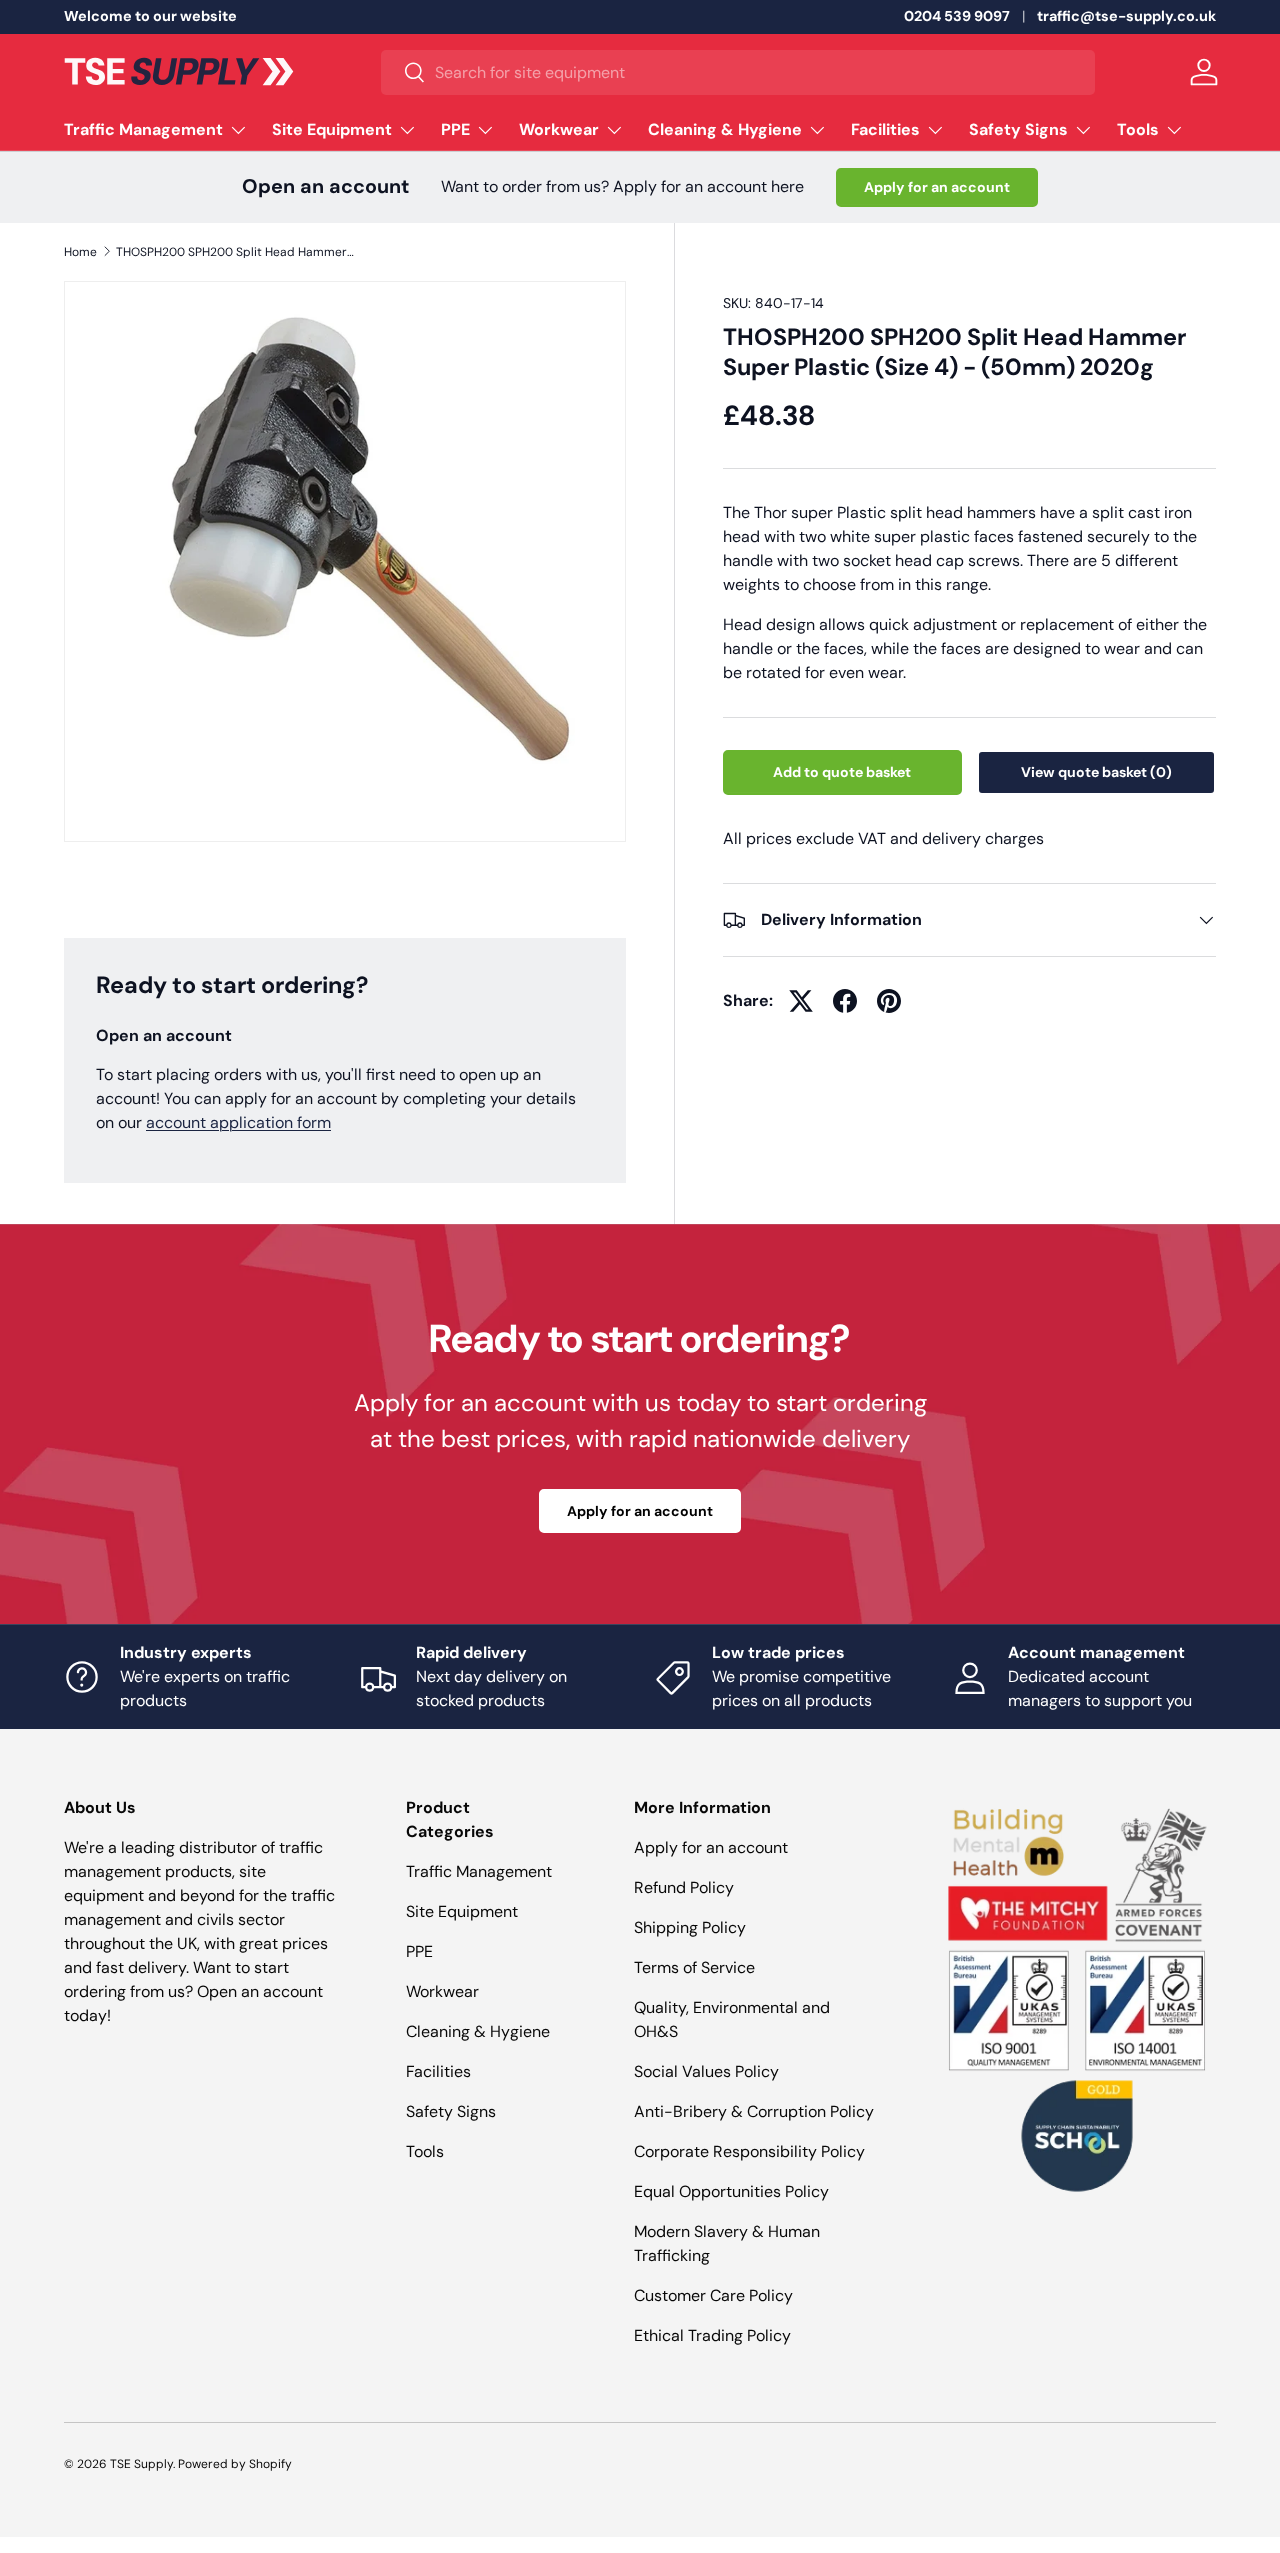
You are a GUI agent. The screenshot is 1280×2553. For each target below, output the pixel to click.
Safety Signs (1018, 129)
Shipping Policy (690, 1927)
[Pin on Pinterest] (889, 1001)
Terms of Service (694, 1967)
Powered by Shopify (235, 2464)
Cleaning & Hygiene (725, 129)
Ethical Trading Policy (712, 2335)
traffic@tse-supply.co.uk (1126, 16)
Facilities (885, 129)
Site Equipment (332, 129)
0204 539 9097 (957, 16)
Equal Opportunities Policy (731, 2191)
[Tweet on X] (801, 1001)
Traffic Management (143, 129)
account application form (238, 1122)
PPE (455, 129)
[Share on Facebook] (845, 1001)
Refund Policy (684, 1887)
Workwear (559, 129)
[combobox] (738, 72)
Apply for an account (937, 187)
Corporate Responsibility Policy (749, 2151)
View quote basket (1096, 772)
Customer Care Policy (713, 2295)
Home (80, 252)
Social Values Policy (706, 2071)
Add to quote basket (842, 772)
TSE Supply (141, 2464)
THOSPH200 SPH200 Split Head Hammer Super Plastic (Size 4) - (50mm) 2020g (236, 252)
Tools (1138, 129)
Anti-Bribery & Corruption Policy (754, 2111)
